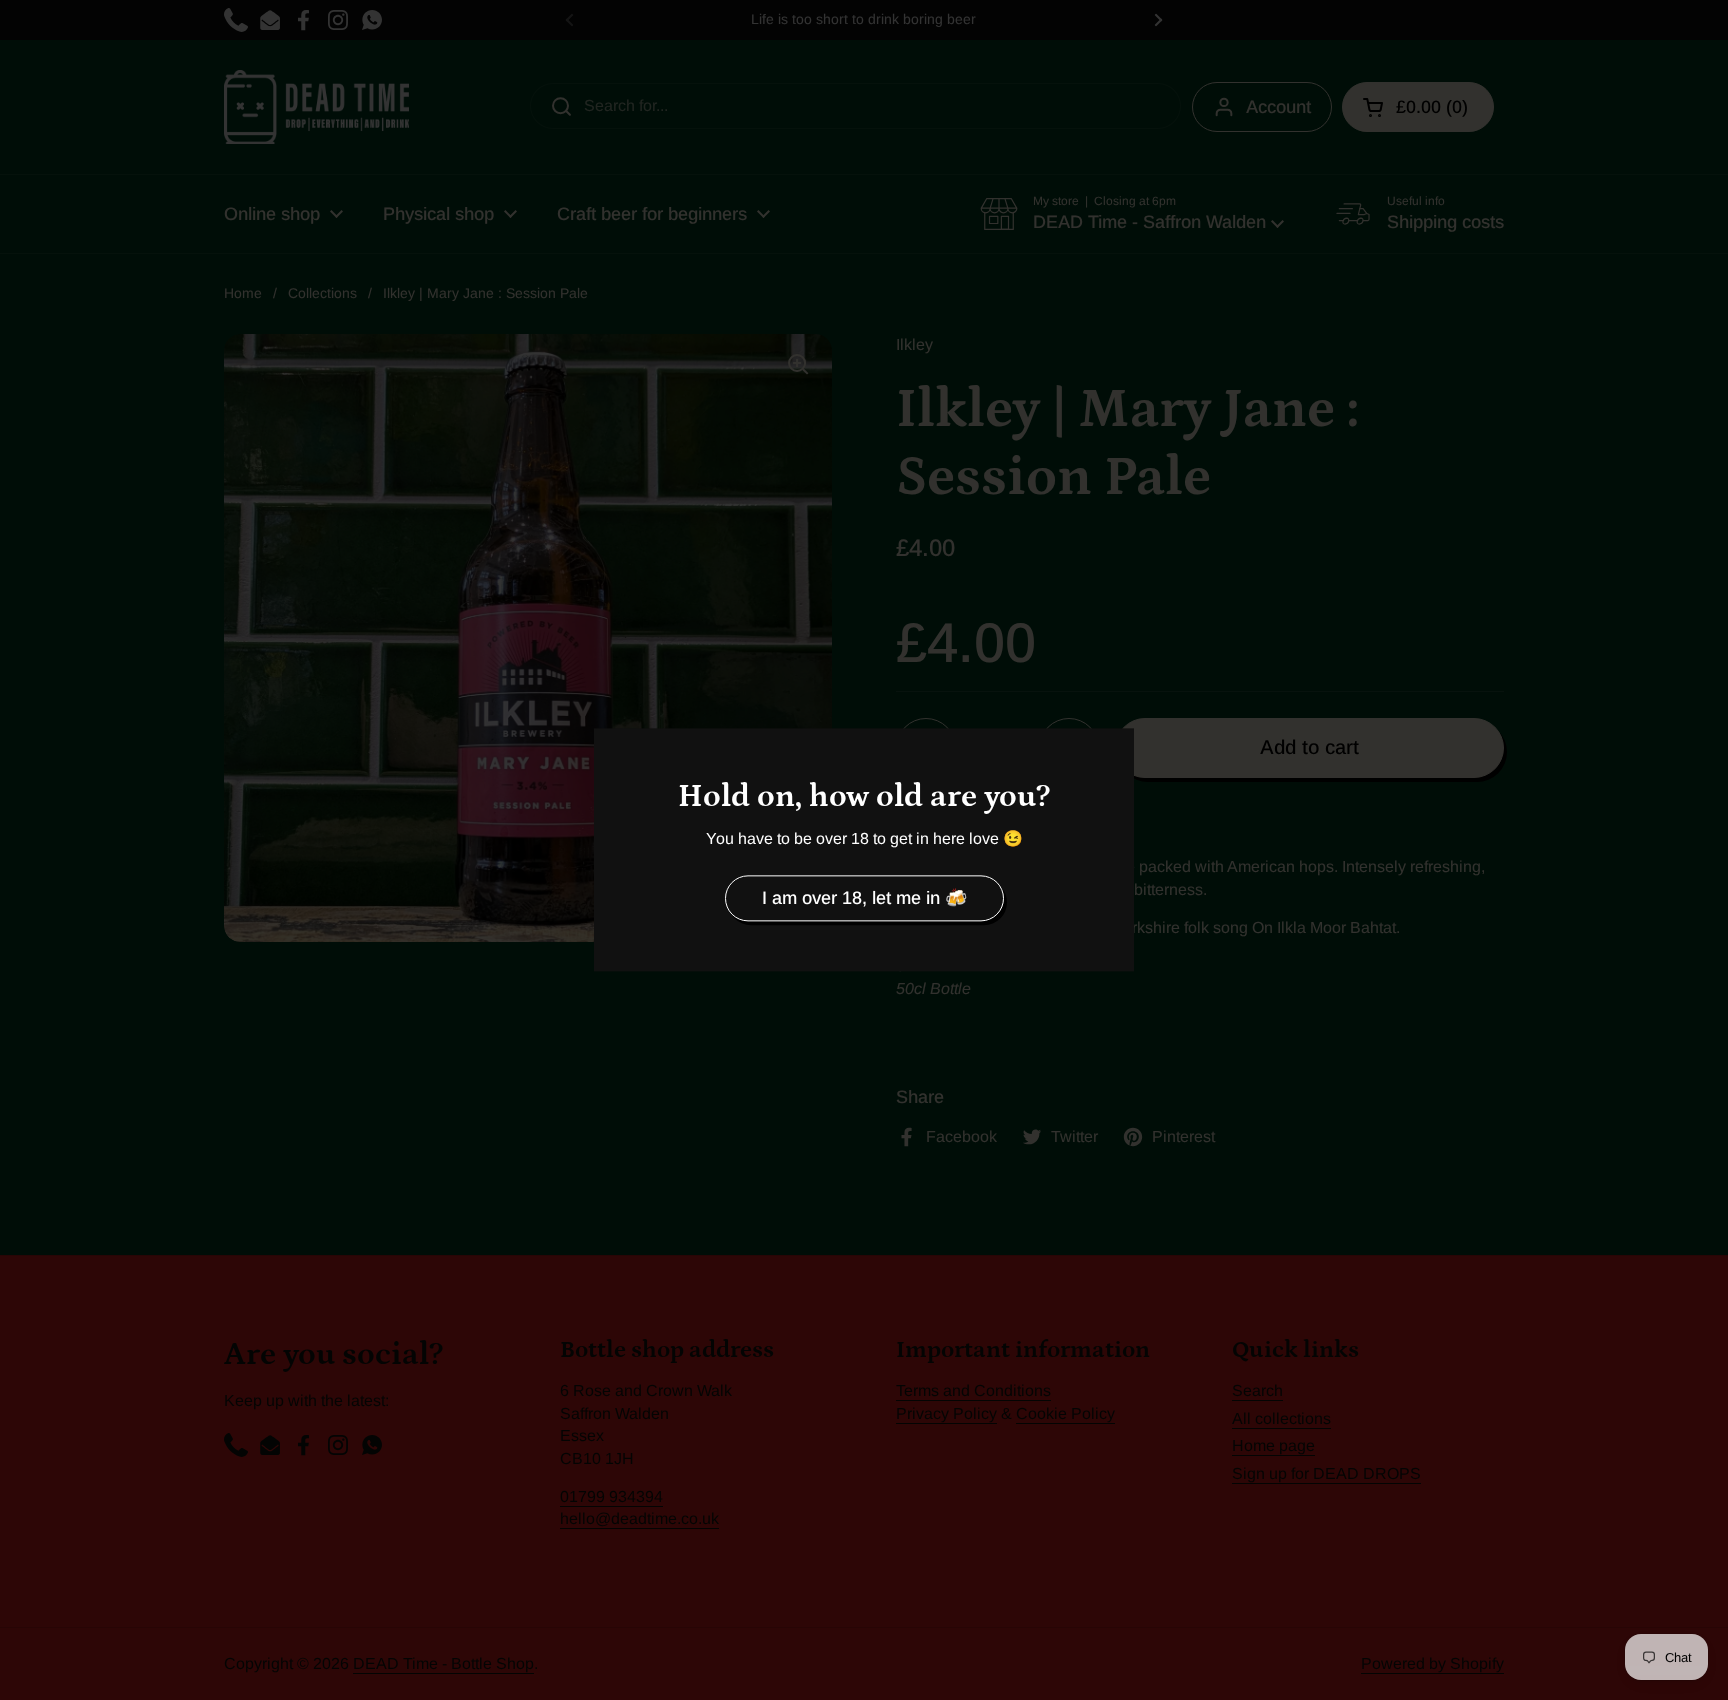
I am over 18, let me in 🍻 (864, 898)
